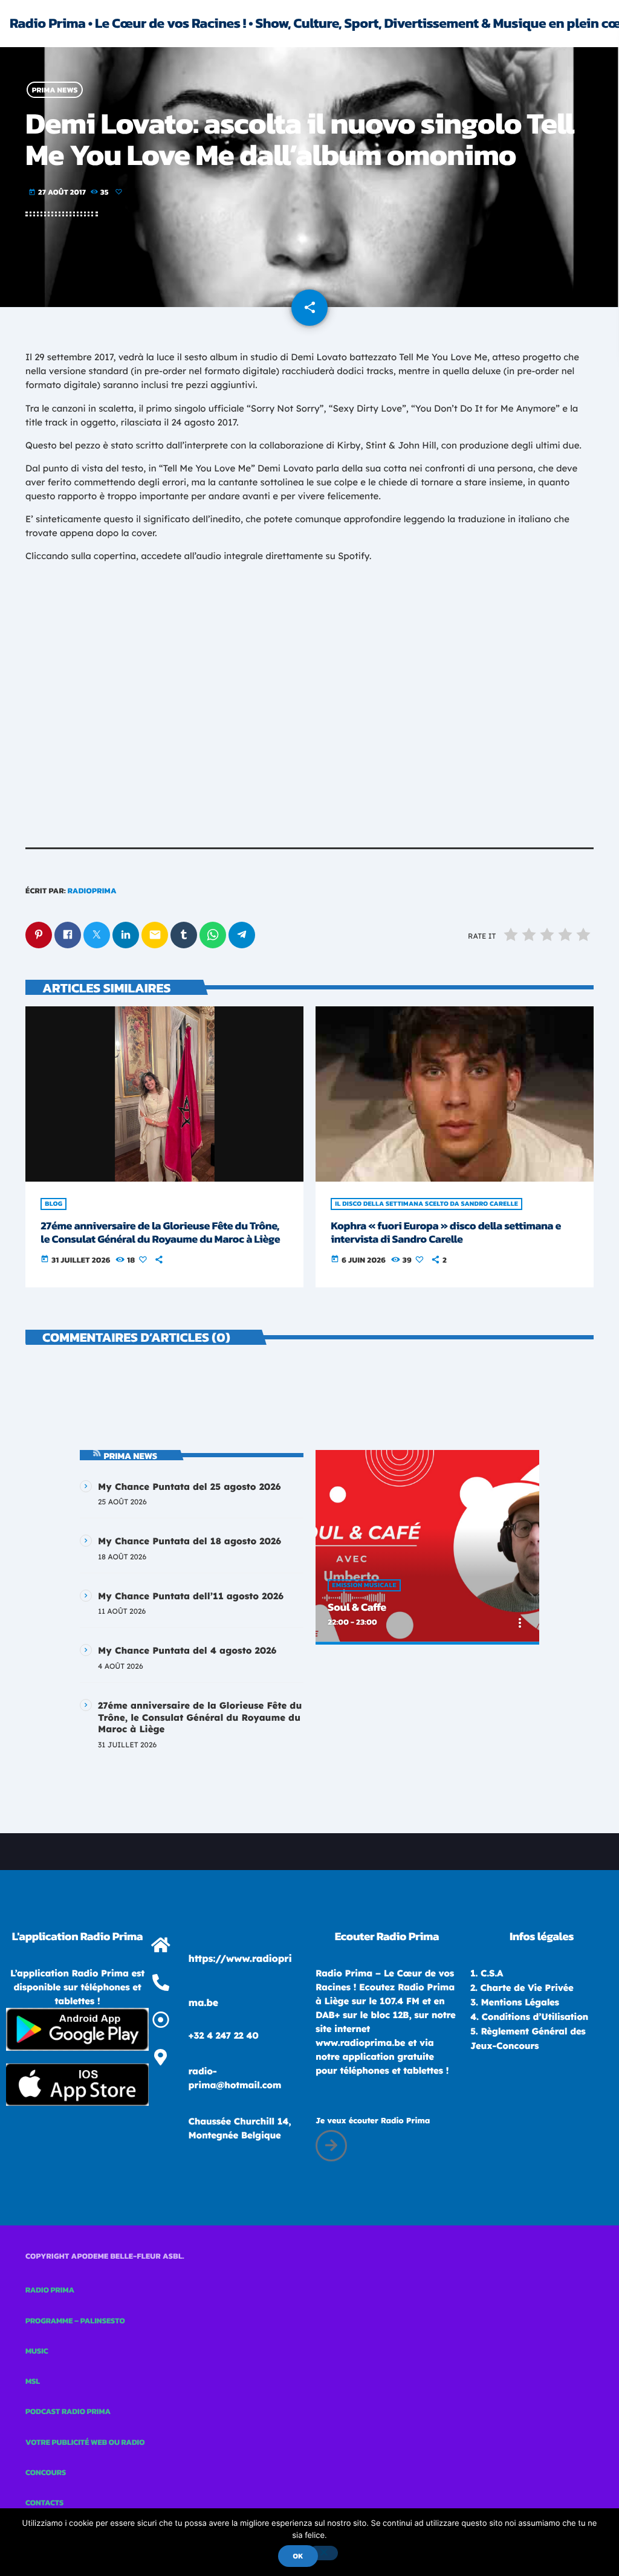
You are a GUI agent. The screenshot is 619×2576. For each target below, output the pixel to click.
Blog (53, 1204)
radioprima (92, 891)
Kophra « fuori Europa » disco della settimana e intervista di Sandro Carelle (446, 1233)
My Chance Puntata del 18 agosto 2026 (190, 1541)
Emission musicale (364, 1585)
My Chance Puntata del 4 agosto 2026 (187, 1650)
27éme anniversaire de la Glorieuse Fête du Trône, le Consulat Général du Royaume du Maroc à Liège (160, 1233)
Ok (298, 2556)
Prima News (55, 90)
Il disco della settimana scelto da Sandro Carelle (426, 1204)
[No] (323, 2553)
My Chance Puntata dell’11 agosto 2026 (191, 1596)
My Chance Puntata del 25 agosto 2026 (190, 1487)
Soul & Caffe (357, 1607)
